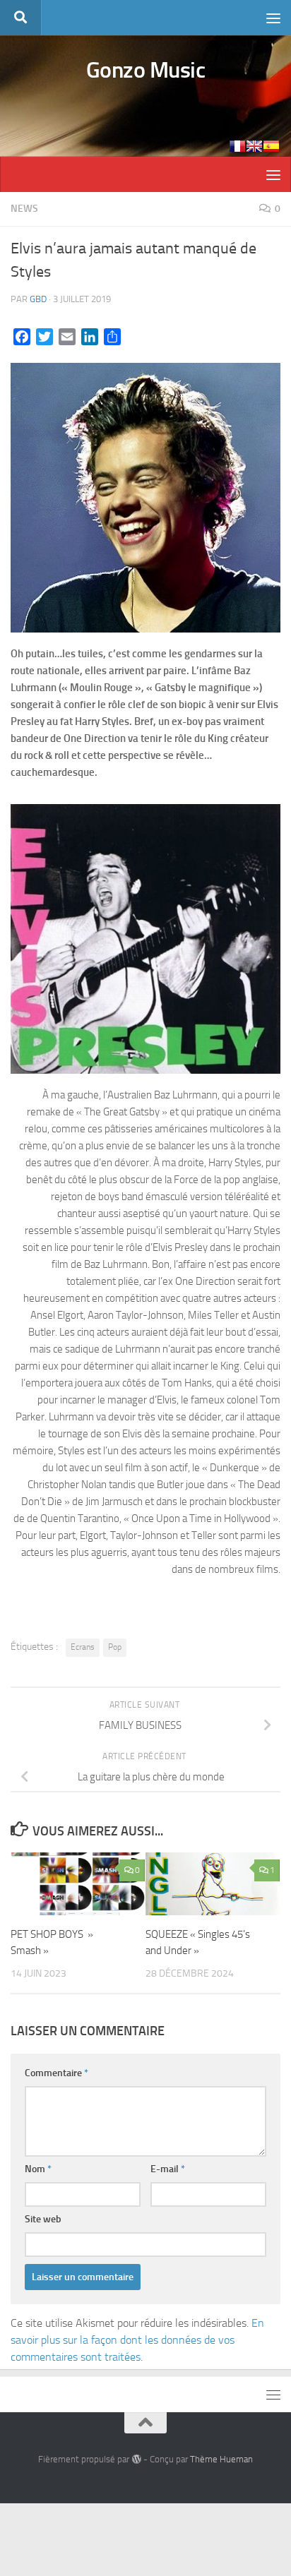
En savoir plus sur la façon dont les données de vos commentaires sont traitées (137, 2340)
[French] (237, 146)
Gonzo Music (146, 70)
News (24, 209)
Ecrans (83, 1647)
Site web (43, 2219)
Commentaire (57, 2073)
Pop (115, 1647)
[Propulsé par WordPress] (136, 2459)
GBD (38, 299)
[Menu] (273, 18)
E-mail (168, 2169)
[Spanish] (271, 146)
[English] (254, 146)
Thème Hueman (221, 2459)
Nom (38, 2169)
